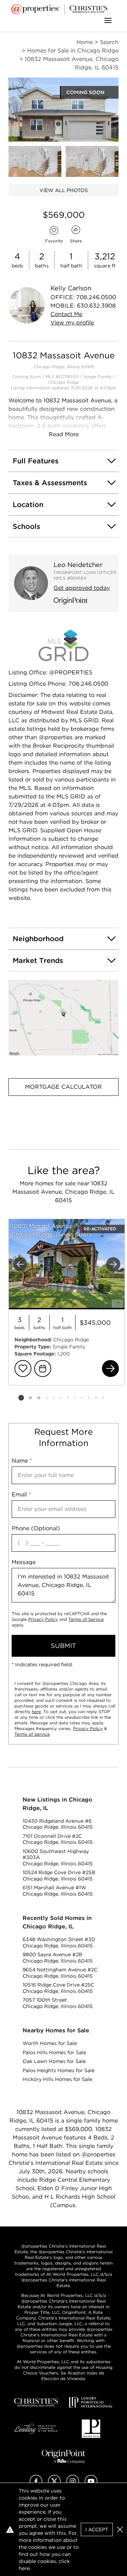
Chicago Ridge (64, 382)
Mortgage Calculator (64, 1087)
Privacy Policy (43, 1619)
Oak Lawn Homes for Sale (54, 2061)
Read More (64, 434)
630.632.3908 (96, 306)
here (36, 1712)
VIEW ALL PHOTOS (64, 190)
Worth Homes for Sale (50, 2043)
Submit (64, 1646)
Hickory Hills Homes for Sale (57, 2079)
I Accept (97, 2529)
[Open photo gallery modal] (35, 161)
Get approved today (82, 588)
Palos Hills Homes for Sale (54, 2052)
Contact (66, 314)
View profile (72, 323)
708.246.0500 (96, 297)
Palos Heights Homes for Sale (59, 2070)
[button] (64, 1018)
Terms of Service (86, 1619)
